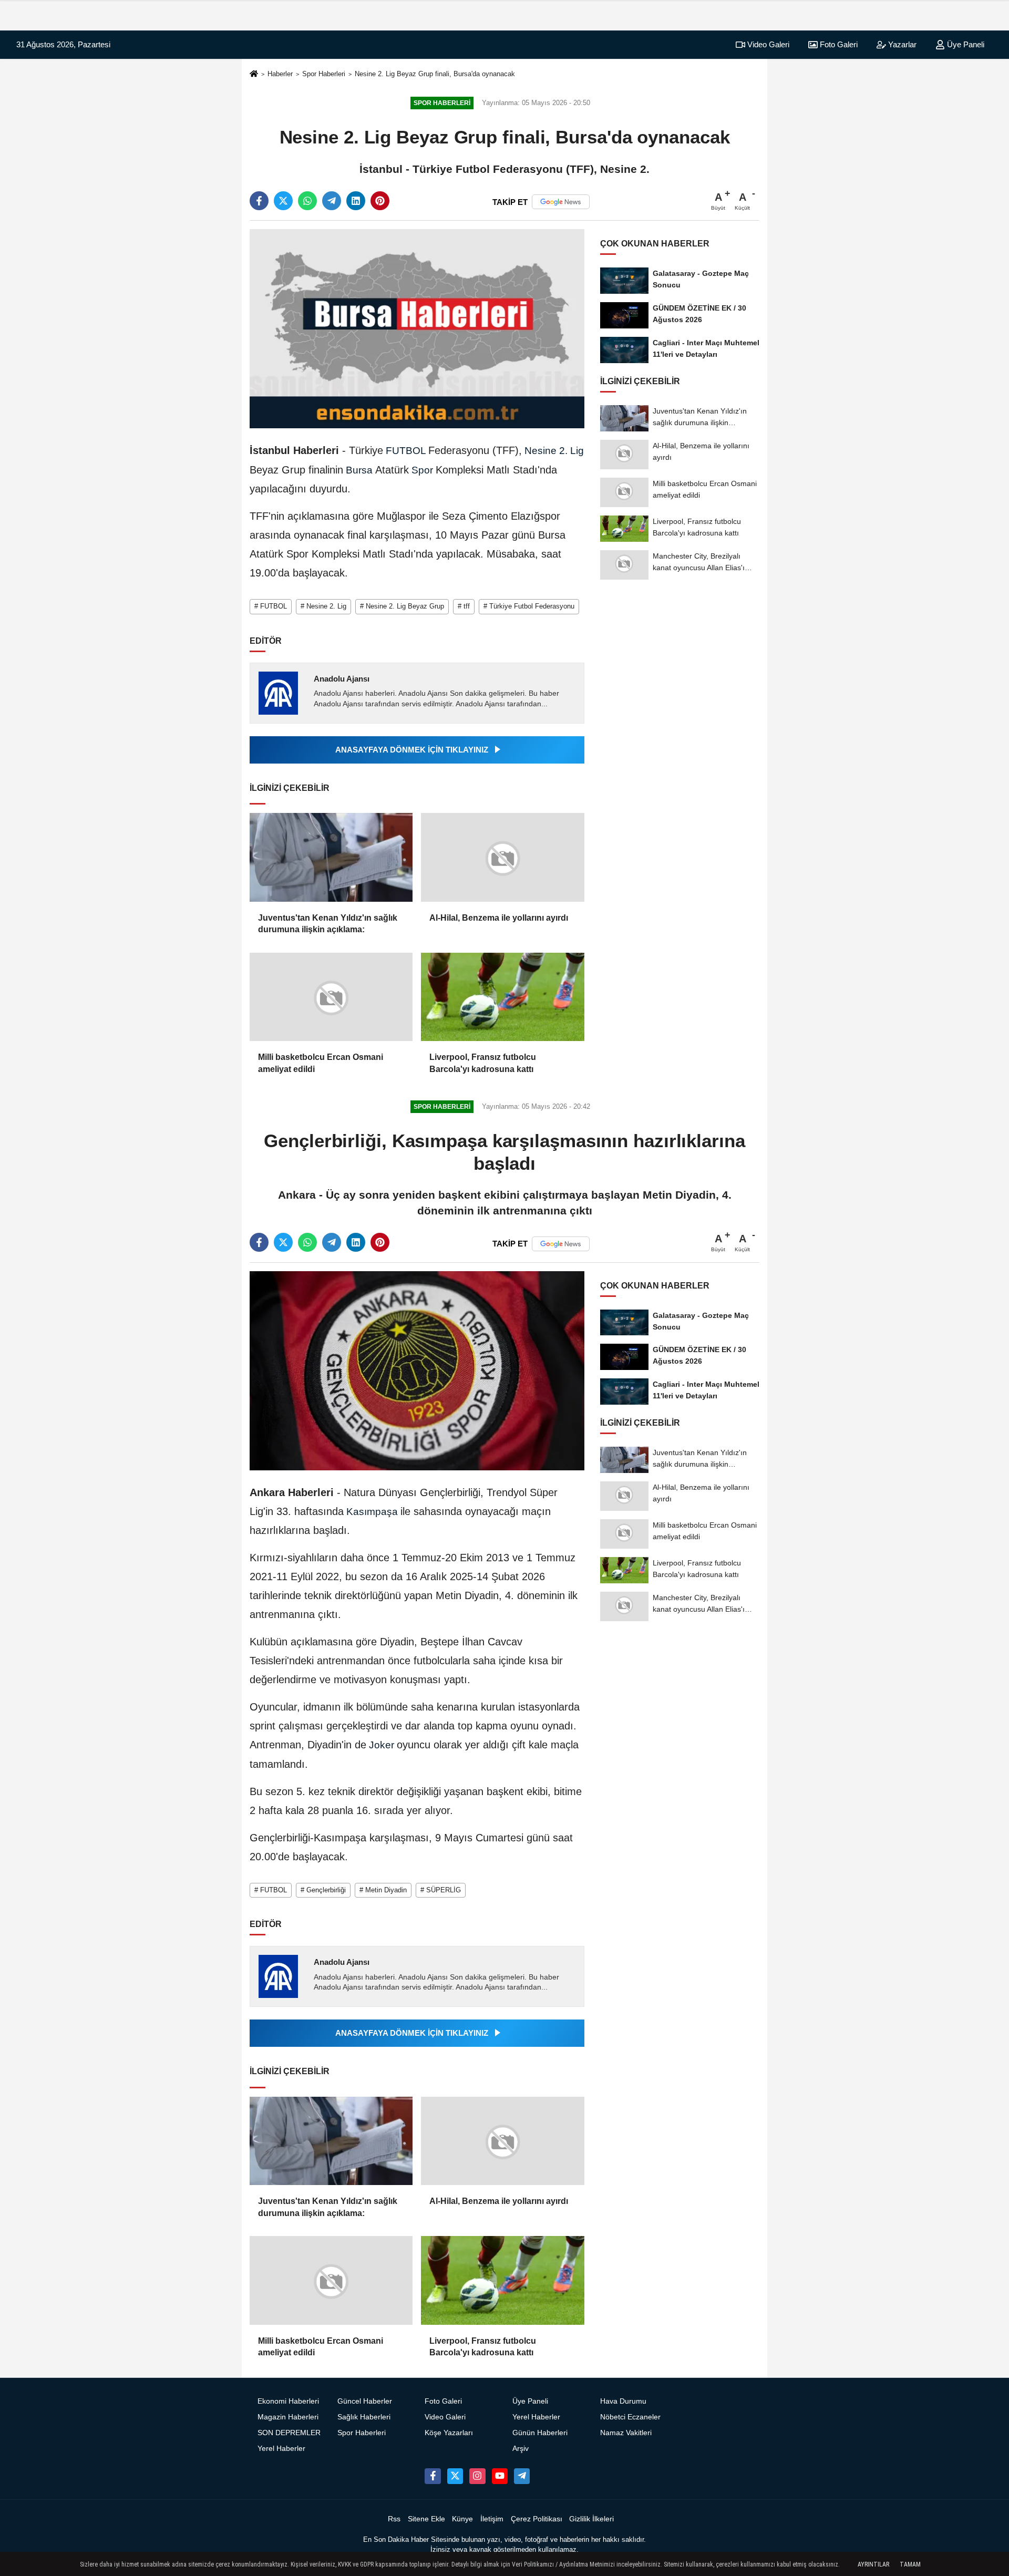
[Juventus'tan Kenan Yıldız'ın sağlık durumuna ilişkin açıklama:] (331, 857)
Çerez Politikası (537, 2519)
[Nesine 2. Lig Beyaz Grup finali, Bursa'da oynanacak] (417, 328)
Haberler (280, 74)
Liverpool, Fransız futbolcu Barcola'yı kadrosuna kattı (483, 1063)
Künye (462, 2519)
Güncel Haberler (365, 2401)
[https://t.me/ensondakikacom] (522, 2476)
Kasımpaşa (372, 1512)
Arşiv (521, 2449)
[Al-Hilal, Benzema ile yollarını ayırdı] (502, 857)
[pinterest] (380, 201)
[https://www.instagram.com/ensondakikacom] (477, 2476)
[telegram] (332, 201)
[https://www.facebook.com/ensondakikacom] (433, 2476)
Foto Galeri (838, 44)
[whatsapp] (307, 201)
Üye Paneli (965, 44)
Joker (382, 1745)
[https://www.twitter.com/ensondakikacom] (455, 2476)
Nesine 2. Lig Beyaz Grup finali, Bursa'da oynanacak (435, 74)
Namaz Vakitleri (626, 2433)
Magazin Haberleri (288, 2417)
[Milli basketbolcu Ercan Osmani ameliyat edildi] (331, 997)
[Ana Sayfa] (254, 74)
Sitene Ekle (426, 2519)
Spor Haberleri (324, 74)
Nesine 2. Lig (553, 451)
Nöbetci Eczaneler (630, 2417)
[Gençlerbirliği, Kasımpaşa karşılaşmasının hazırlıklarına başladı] (417, 1370)
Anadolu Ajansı (342, 679)
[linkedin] (356, 201)
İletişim (492, 2519)
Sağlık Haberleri (364, 2417)
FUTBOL (406, 451)
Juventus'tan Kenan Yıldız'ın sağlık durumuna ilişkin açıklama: (328, 924)
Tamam (910, 2564)
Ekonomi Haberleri (288, 2401)
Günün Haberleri (540, 2433)
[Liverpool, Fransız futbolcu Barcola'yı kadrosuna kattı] (502, 997)
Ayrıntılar (873, 2564)
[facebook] (259, 201)
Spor (422, 470)
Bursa (359, 470)
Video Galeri (767, 44)
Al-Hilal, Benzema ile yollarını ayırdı (499, 918)
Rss (394, 2519)
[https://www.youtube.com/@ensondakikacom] (500, 2476)
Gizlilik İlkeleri (591, 2519)
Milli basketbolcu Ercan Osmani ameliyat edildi (321, 1063)
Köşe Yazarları (449, 2433)
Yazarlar (901, 44)
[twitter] (283, 201)
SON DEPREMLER (289, 2433)
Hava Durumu (623, 2401)
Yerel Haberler (281, 2449)
